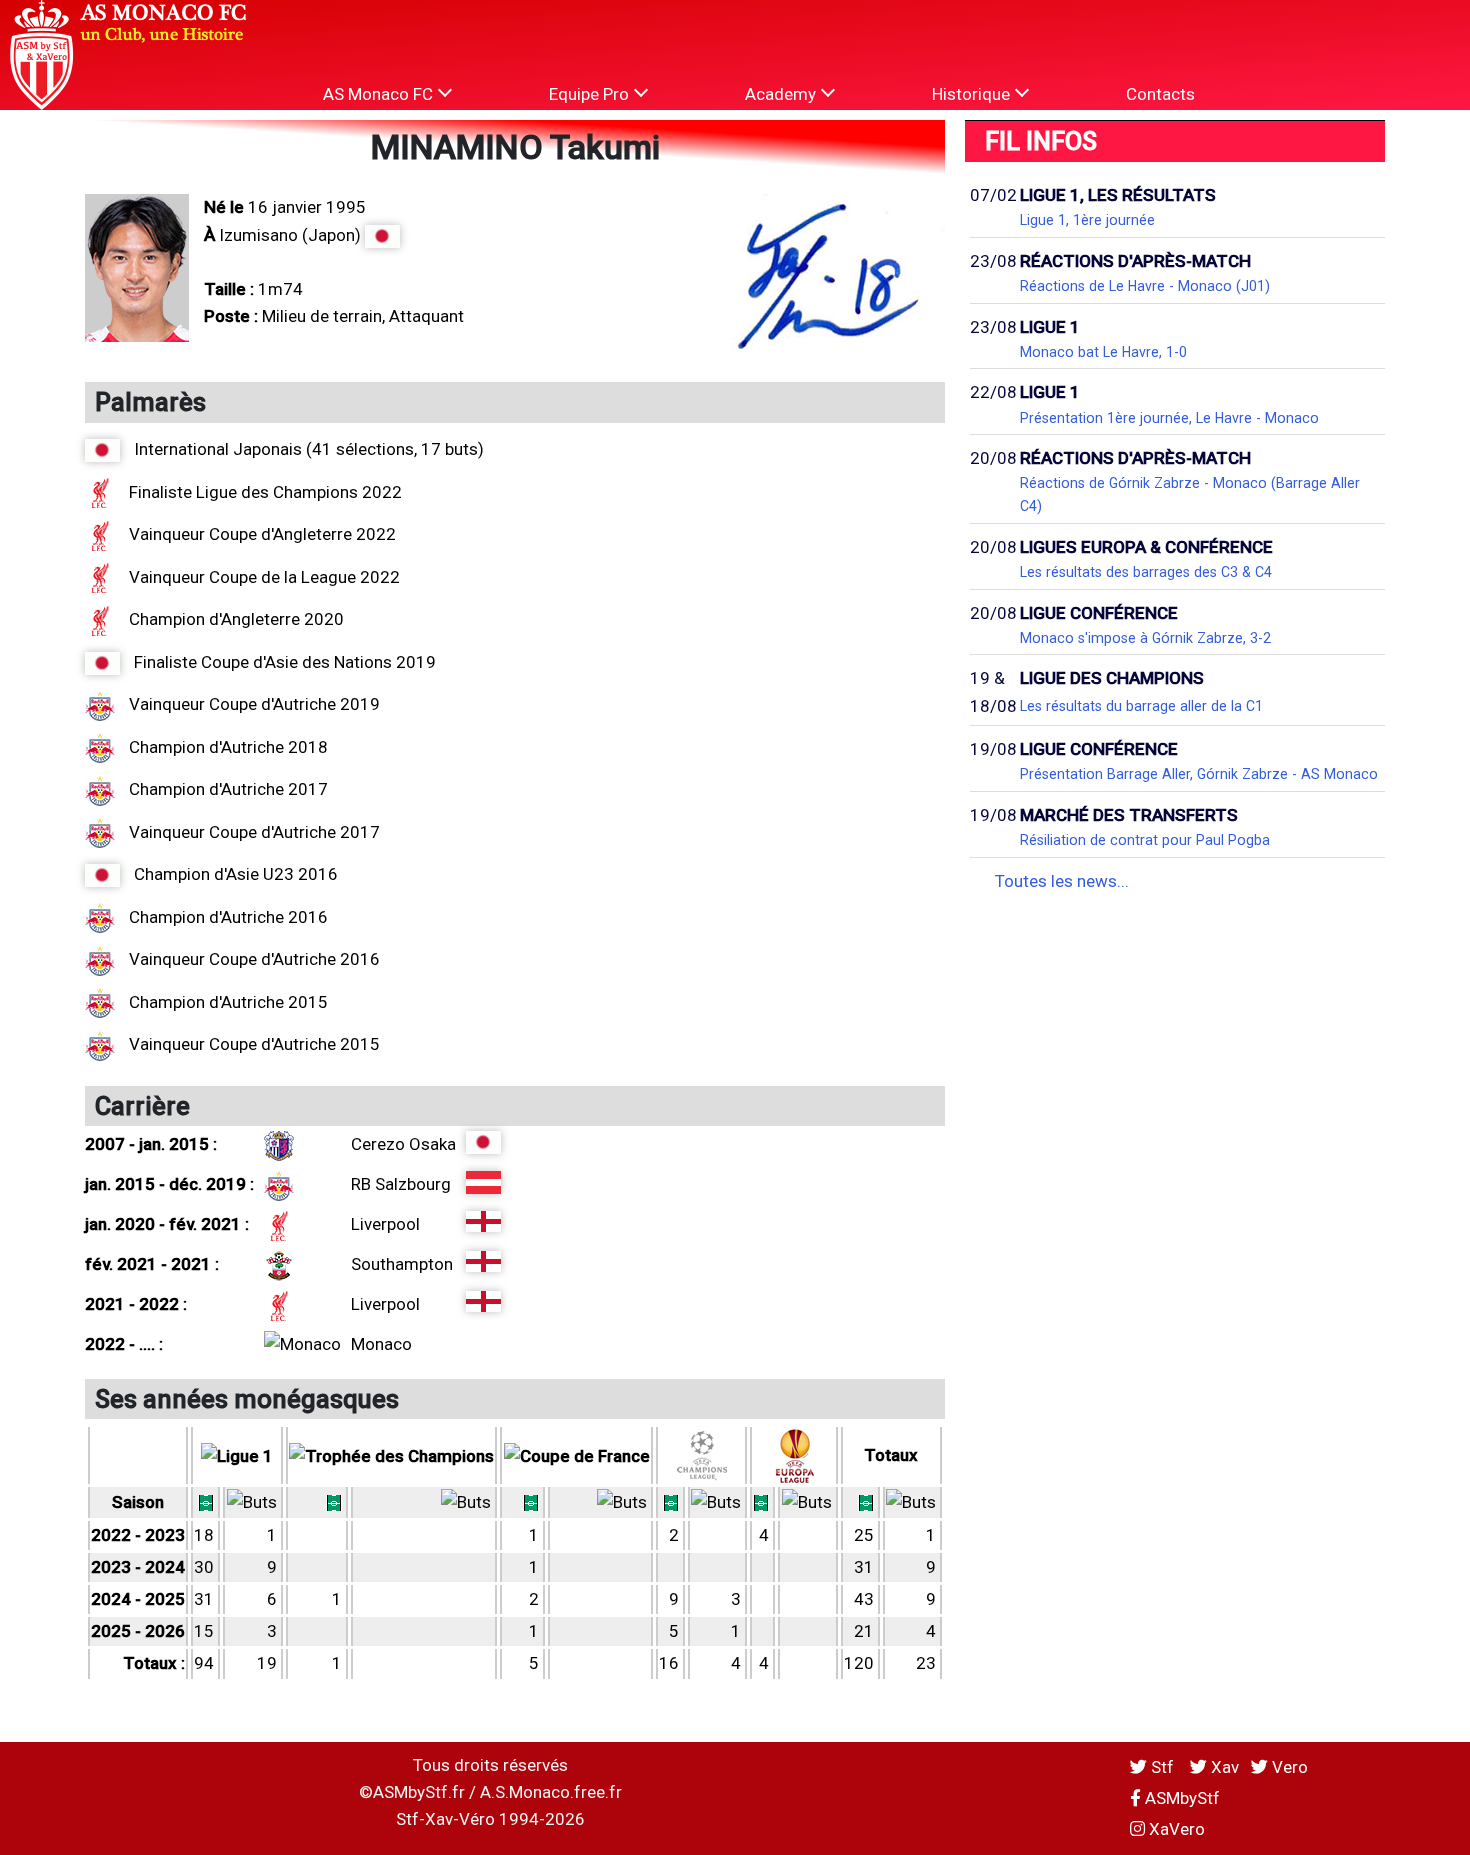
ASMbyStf (1180, 1798)
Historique (973, 94)
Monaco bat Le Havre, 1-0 (1103, 352)
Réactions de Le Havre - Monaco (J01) (1145, 286)
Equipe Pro (591, 94)
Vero (1288, 1767)
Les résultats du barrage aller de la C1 (1141, 706)
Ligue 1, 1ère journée (1087, 220)
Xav (1223, 1767)
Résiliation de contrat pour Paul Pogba (1145, 840)
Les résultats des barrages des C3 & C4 (1146, 572)
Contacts (1160, 94)
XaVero (1175, 1829)
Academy (782, 94)
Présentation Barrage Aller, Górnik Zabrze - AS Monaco (1199, 774)
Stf (1162, 1767)
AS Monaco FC (380, 94)
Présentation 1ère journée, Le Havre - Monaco (1169, 418)
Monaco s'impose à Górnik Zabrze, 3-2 (1145, 638)
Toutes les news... (1062, 881)
